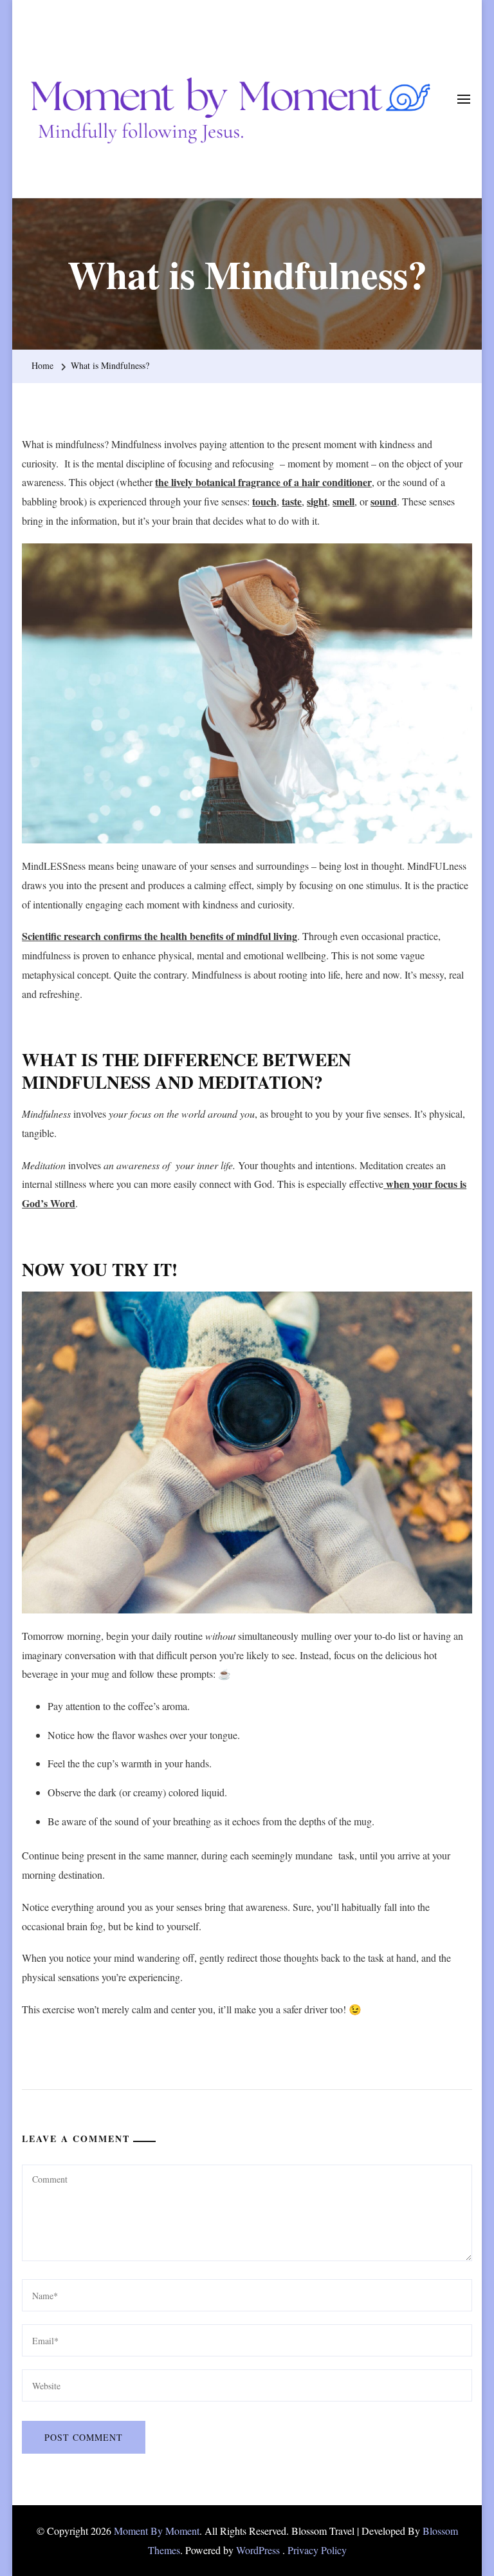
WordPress (258, 2550)
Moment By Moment (157, 2531)
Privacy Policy (317, 2550)
